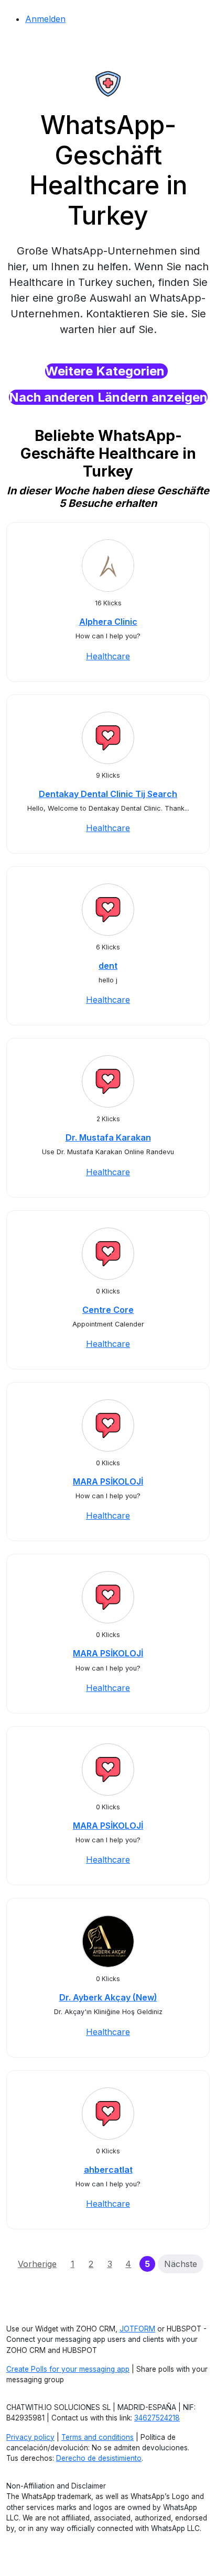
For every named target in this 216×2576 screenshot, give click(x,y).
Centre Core (108, 1310)
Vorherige (37, 2264)
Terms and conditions (98, 2437)
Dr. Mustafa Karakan (108, 1137)
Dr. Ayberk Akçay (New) (108, 1997)
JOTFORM (137, 2329)
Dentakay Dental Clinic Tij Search (108, 794)
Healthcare (108, 656)
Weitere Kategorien (106, 371)
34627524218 (157, 2418)
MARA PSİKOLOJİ (108, 1482)
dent (108, 966)
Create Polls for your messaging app (68, 2369)
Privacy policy (30, 2437)
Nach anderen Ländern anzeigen (108, 397)
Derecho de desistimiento (99, 2458)
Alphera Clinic (108, 622)
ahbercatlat (108, 2170)
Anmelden (45, 19)
